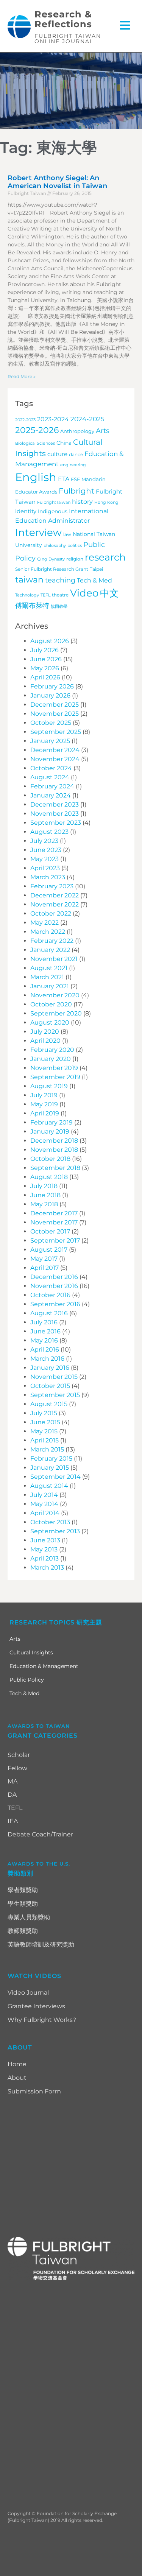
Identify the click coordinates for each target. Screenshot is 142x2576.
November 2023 (55, 814)
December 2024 (55, 750)
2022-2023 (25, 420)
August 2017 (49, 1250)
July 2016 (44, 1322)
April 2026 (45, 677)
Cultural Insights (31, 1652)
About (17, 2078)
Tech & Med (94, 580)
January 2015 (50, 1468)
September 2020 (56, 1013)
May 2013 (44, 1549)
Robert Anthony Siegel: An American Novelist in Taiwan (57, 182)
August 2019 (49, 1086)
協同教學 (59, 607)
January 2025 (50, 741)
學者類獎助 (23, 1890)
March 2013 (47, 1568)
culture (57, 454)
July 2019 (44, 1095)
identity (26, 511)
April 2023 (45, 868)
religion (75, 559)
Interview (38, 532)
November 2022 (55, 904)
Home (17, 2064)
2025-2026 (37, 430)
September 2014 (55, 1477)
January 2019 (50, 1131)
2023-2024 (53, 419)
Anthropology (77, 431)
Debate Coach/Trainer (40, 1834)
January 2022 (50, 950)
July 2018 (44, 1186)
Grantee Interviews (36, 2006)
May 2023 (44, 859)
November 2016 (54, 1286)
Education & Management (44, 1666)
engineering (73, 465)
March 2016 (47, 1359)
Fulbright (76, 491)
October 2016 (50, 1295)
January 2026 (50, 695)
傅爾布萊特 (32, 605)
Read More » (22, 376)
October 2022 (51, 913)
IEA (13, 1821)
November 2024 (55, 759)
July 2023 (44, 841)
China (64, 443)
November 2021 (54, 959)
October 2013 (50, 1522)
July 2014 (44, 1495)
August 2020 (50, 1022)
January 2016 (50, 1368)
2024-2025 (87, 419)
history (82, 501)
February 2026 (52, 686)
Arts (103, 431)
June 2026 (46, 659)
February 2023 (52, 886)
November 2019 (54, 1068)
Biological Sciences (35, 443)
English (36, 477)
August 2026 (50, 641)
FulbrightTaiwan (54, 502)
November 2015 (54, 1377)
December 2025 (55, 705)
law (67, 534)
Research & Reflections (63, 19)
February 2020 (52, 1050)
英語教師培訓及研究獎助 (41, 1944)
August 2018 (49, 1177)
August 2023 (49, 832)
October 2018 (50, 1159)
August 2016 (49, 1313)
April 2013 (44, 1558)
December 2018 (54, 1141)
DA (12, 1795)
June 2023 (46, 850)
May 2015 (44, 1431)
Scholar (19, 1755)
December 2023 (55, 804)
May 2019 (44, 1104)
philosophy (55, 546)
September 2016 (55, 1304)
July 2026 (44, 650)
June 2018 (45, 1195)
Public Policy (27, 1680)
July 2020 (45, 1032)
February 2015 (51, 1459)
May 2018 (44, 1204)
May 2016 (44, 1340)
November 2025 (55, 714)
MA (12, 1781)
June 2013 (45, 1540)
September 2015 (55, 1395)
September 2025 (56, 732)
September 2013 (55, 1531)
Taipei (96, 569)
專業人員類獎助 (29, 1917)
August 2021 (49, 968)
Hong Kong (106, 502)
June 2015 (45, 1422)
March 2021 (47, 977)
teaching (60, 580)
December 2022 (55, 895)
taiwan (29, 579)
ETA (64, 479)
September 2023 (56, 823)
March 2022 (48, 932)
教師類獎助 (23, 1931)
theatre (60, 595)
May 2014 (44, 1504)
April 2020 (45, 1041)
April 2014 (45, 1513)
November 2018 (54, 1150)
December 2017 (54, 1213)
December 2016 (54, 1277)
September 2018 (55, 1168)
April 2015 (44, 1440)
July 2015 (44, 1413)
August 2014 (49, 1486)
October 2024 (51, 768)
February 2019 (51, 1122)
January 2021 (50, 986)
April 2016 (45, 1350)
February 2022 (52, 941)
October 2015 (50, 1386)
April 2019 (45, 1113)
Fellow (17, 1768)
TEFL (45, 595)
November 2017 (54, 1222)
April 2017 (44, 1268)
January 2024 (51, 795)
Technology (27, 595)
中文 (109, 593)
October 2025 (51, 723)
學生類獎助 (23, 1904)
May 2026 (45, 668)
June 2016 (45, 1331)
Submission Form (34, 2091)
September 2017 (55, 1240)
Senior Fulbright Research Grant (52, 569)
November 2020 (55, 995)
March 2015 (47, 1449)
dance (76, 455)
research (105, 557)
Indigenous (53, 511)
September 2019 (55, 1077)
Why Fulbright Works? (42, 2020)
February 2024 (52, 786)
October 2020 (51, 1004)
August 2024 (50, 777)
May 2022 (44, 923)
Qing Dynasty (51, 559)
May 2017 (44, 1259)
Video (84, 593)
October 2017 (50, 1231)
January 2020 (51, 1059)
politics (75, 546)
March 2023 (48, 877)
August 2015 (49, 1404)
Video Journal (28, 1993)
